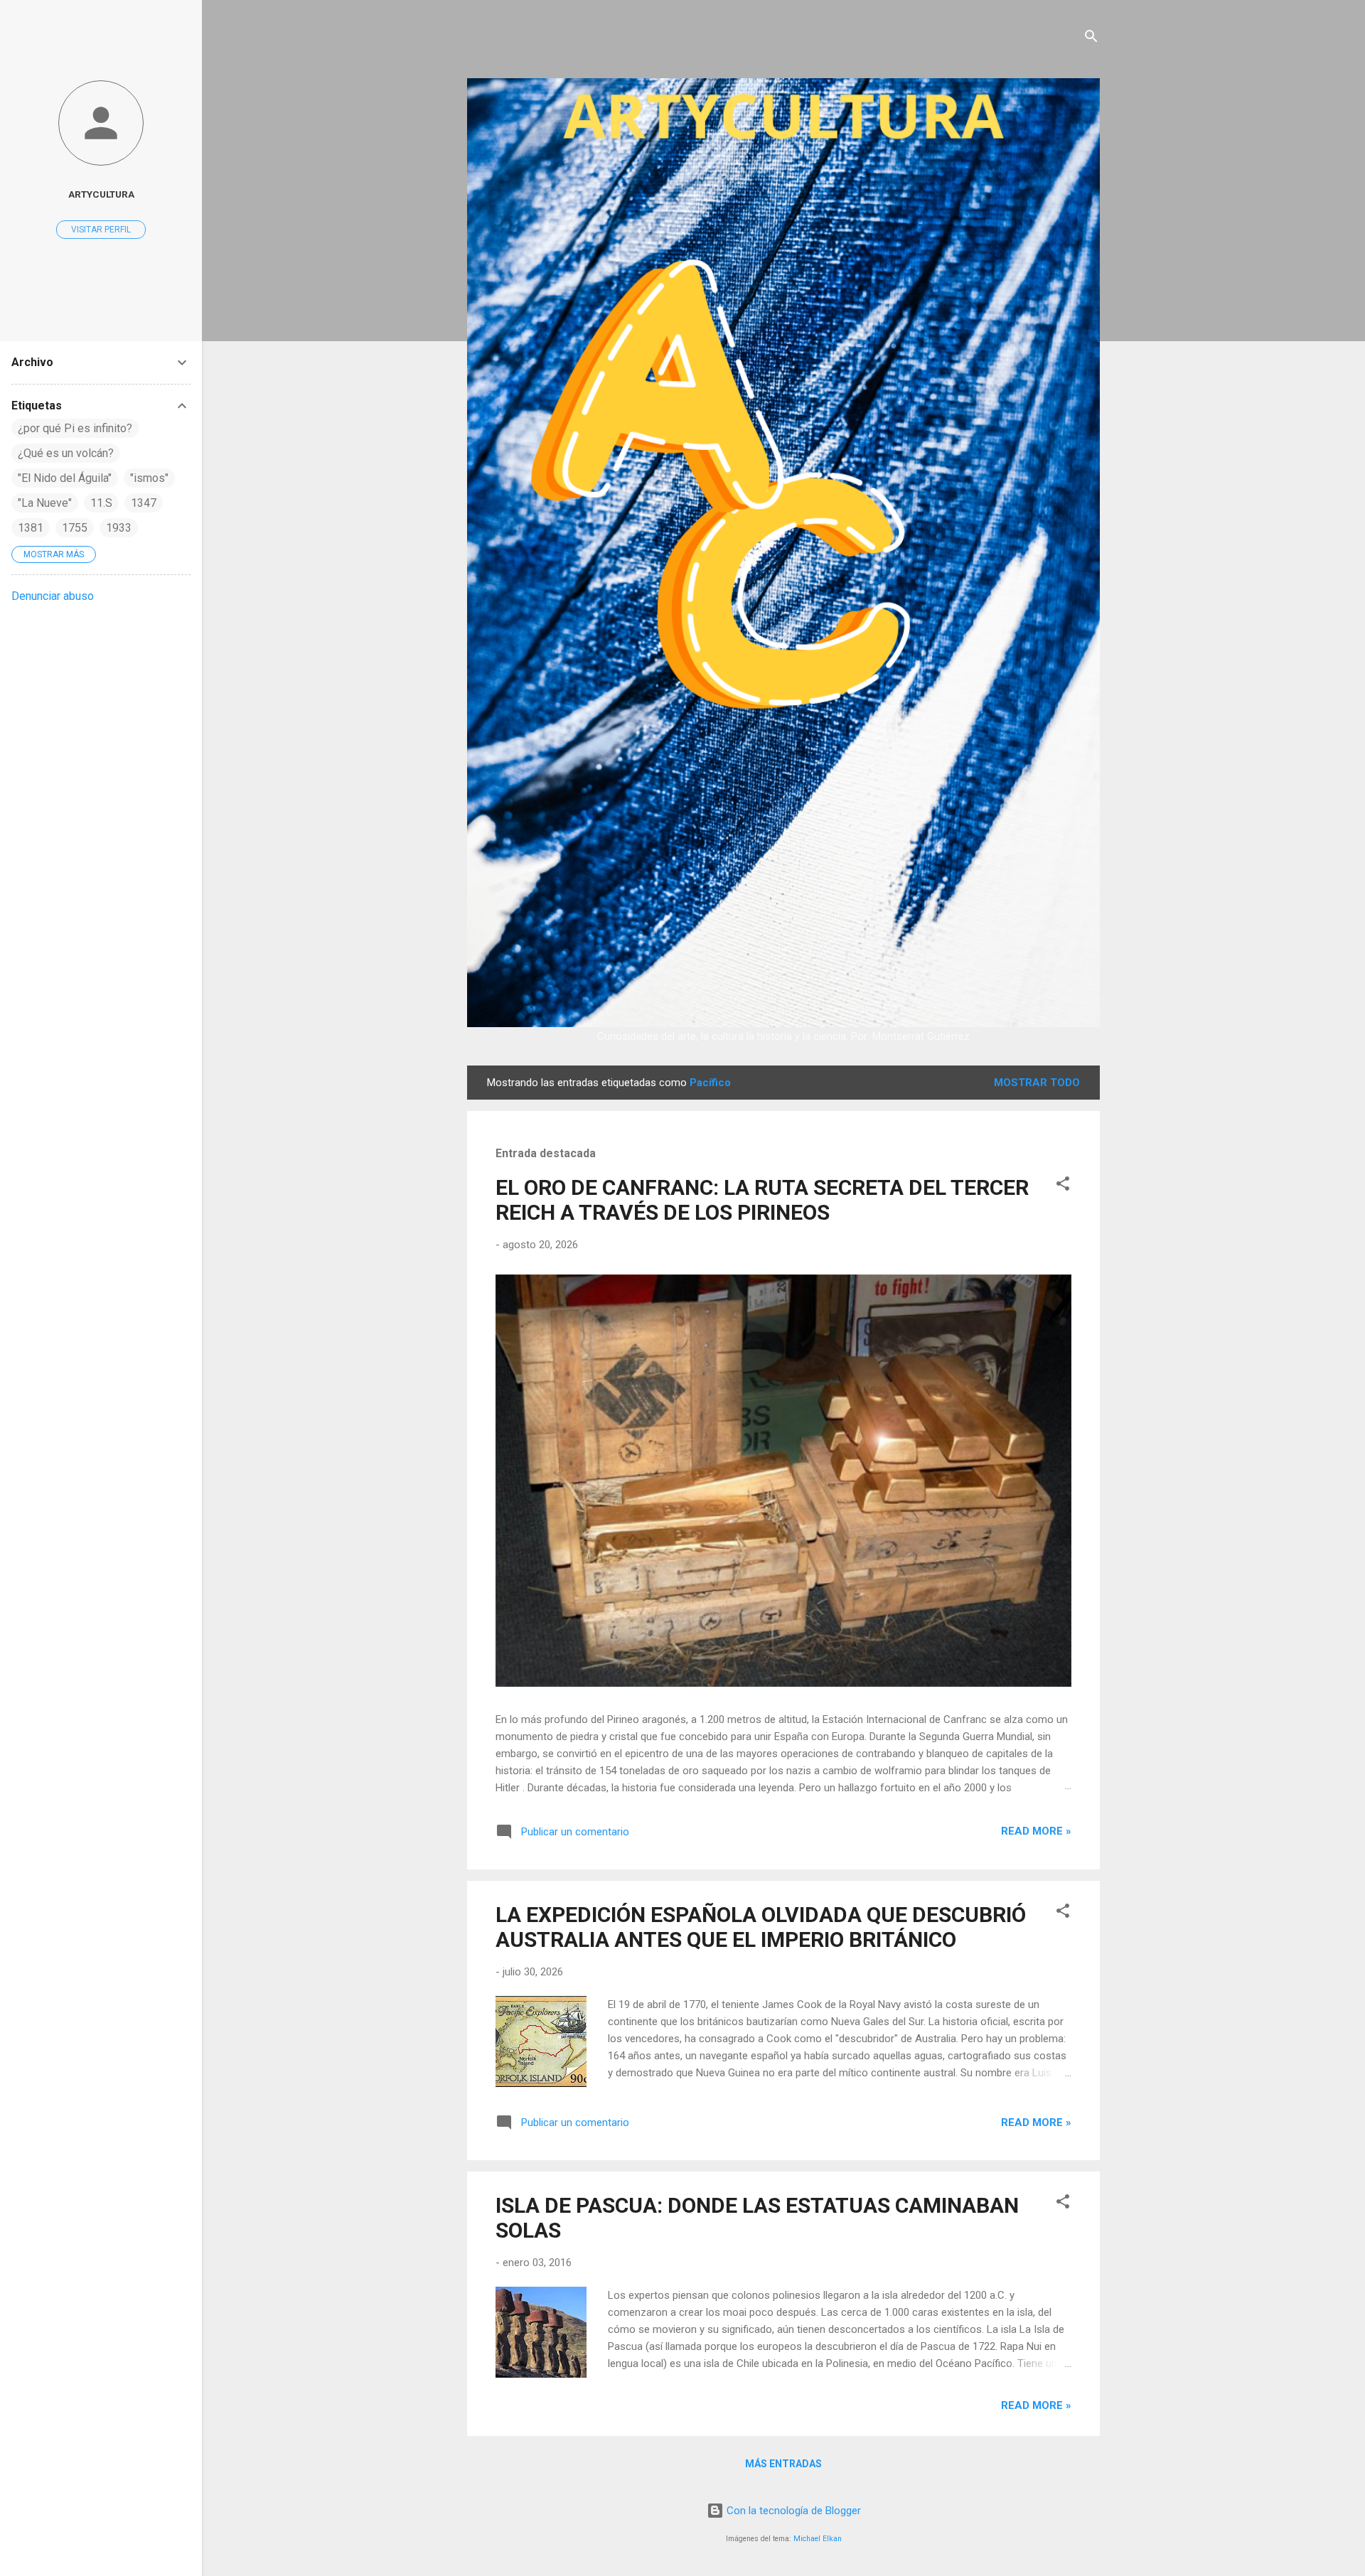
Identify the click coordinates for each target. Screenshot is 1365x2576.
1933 (119, 528)
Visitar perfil (101, 230)
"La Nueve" (45, 503)
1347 (144, 503)
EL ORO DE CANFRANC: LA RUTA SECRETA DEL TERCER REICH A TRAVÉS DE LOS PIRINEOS (762, 1200)
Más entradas (783, 2464)
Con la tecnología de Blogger (792, 2511)
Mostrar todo (1037, 1083)
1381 (31, 528)
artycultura (101, 194)
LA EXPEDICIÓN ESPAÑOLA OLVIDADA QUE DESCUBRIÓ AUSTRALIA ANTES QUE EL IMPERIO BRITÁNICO (761, 1927)
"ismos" (149, 478)
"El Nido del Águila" (65, 478)
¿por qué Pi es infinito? (75, 428)
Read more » (1036, 1831)
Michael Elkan (818, 2539)
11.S (101, 503)
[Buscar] (1091, 39)
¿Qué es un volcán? (66, 453)
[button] (1063, 1186)
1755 (75, 528)
